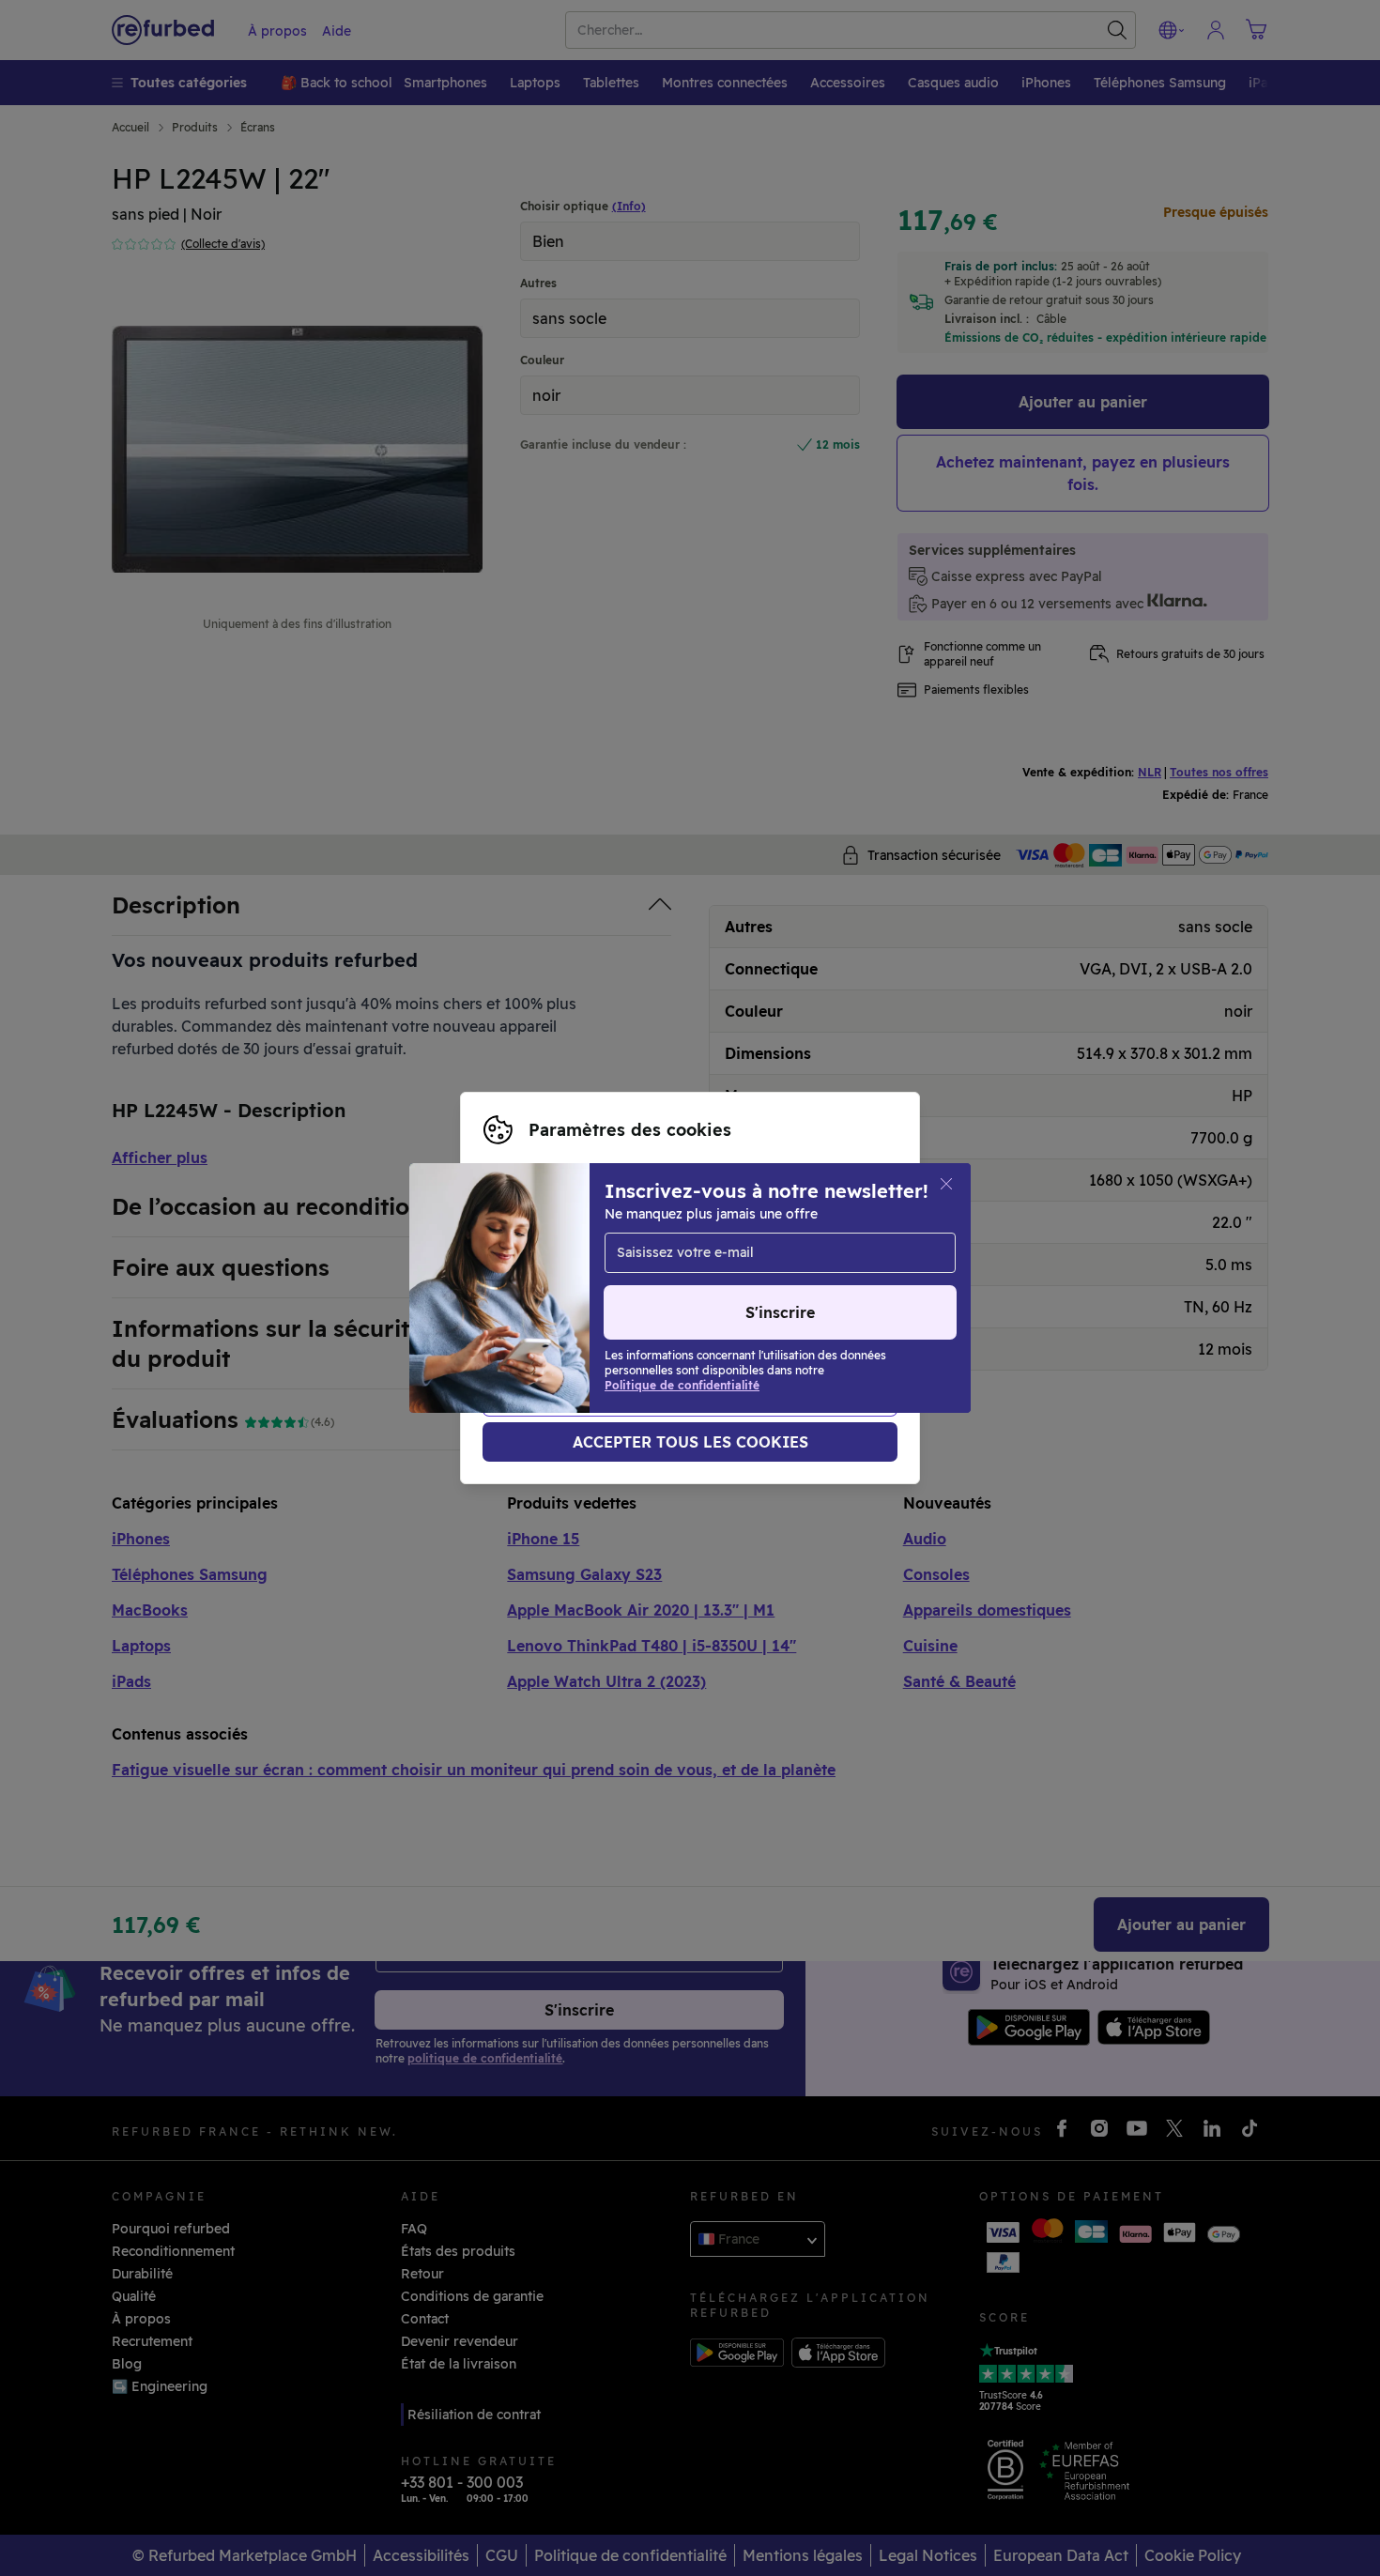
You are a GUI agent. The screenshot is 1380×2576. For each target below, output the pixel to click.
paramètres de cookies (558, 1288)
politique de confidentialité (572, 1308)
